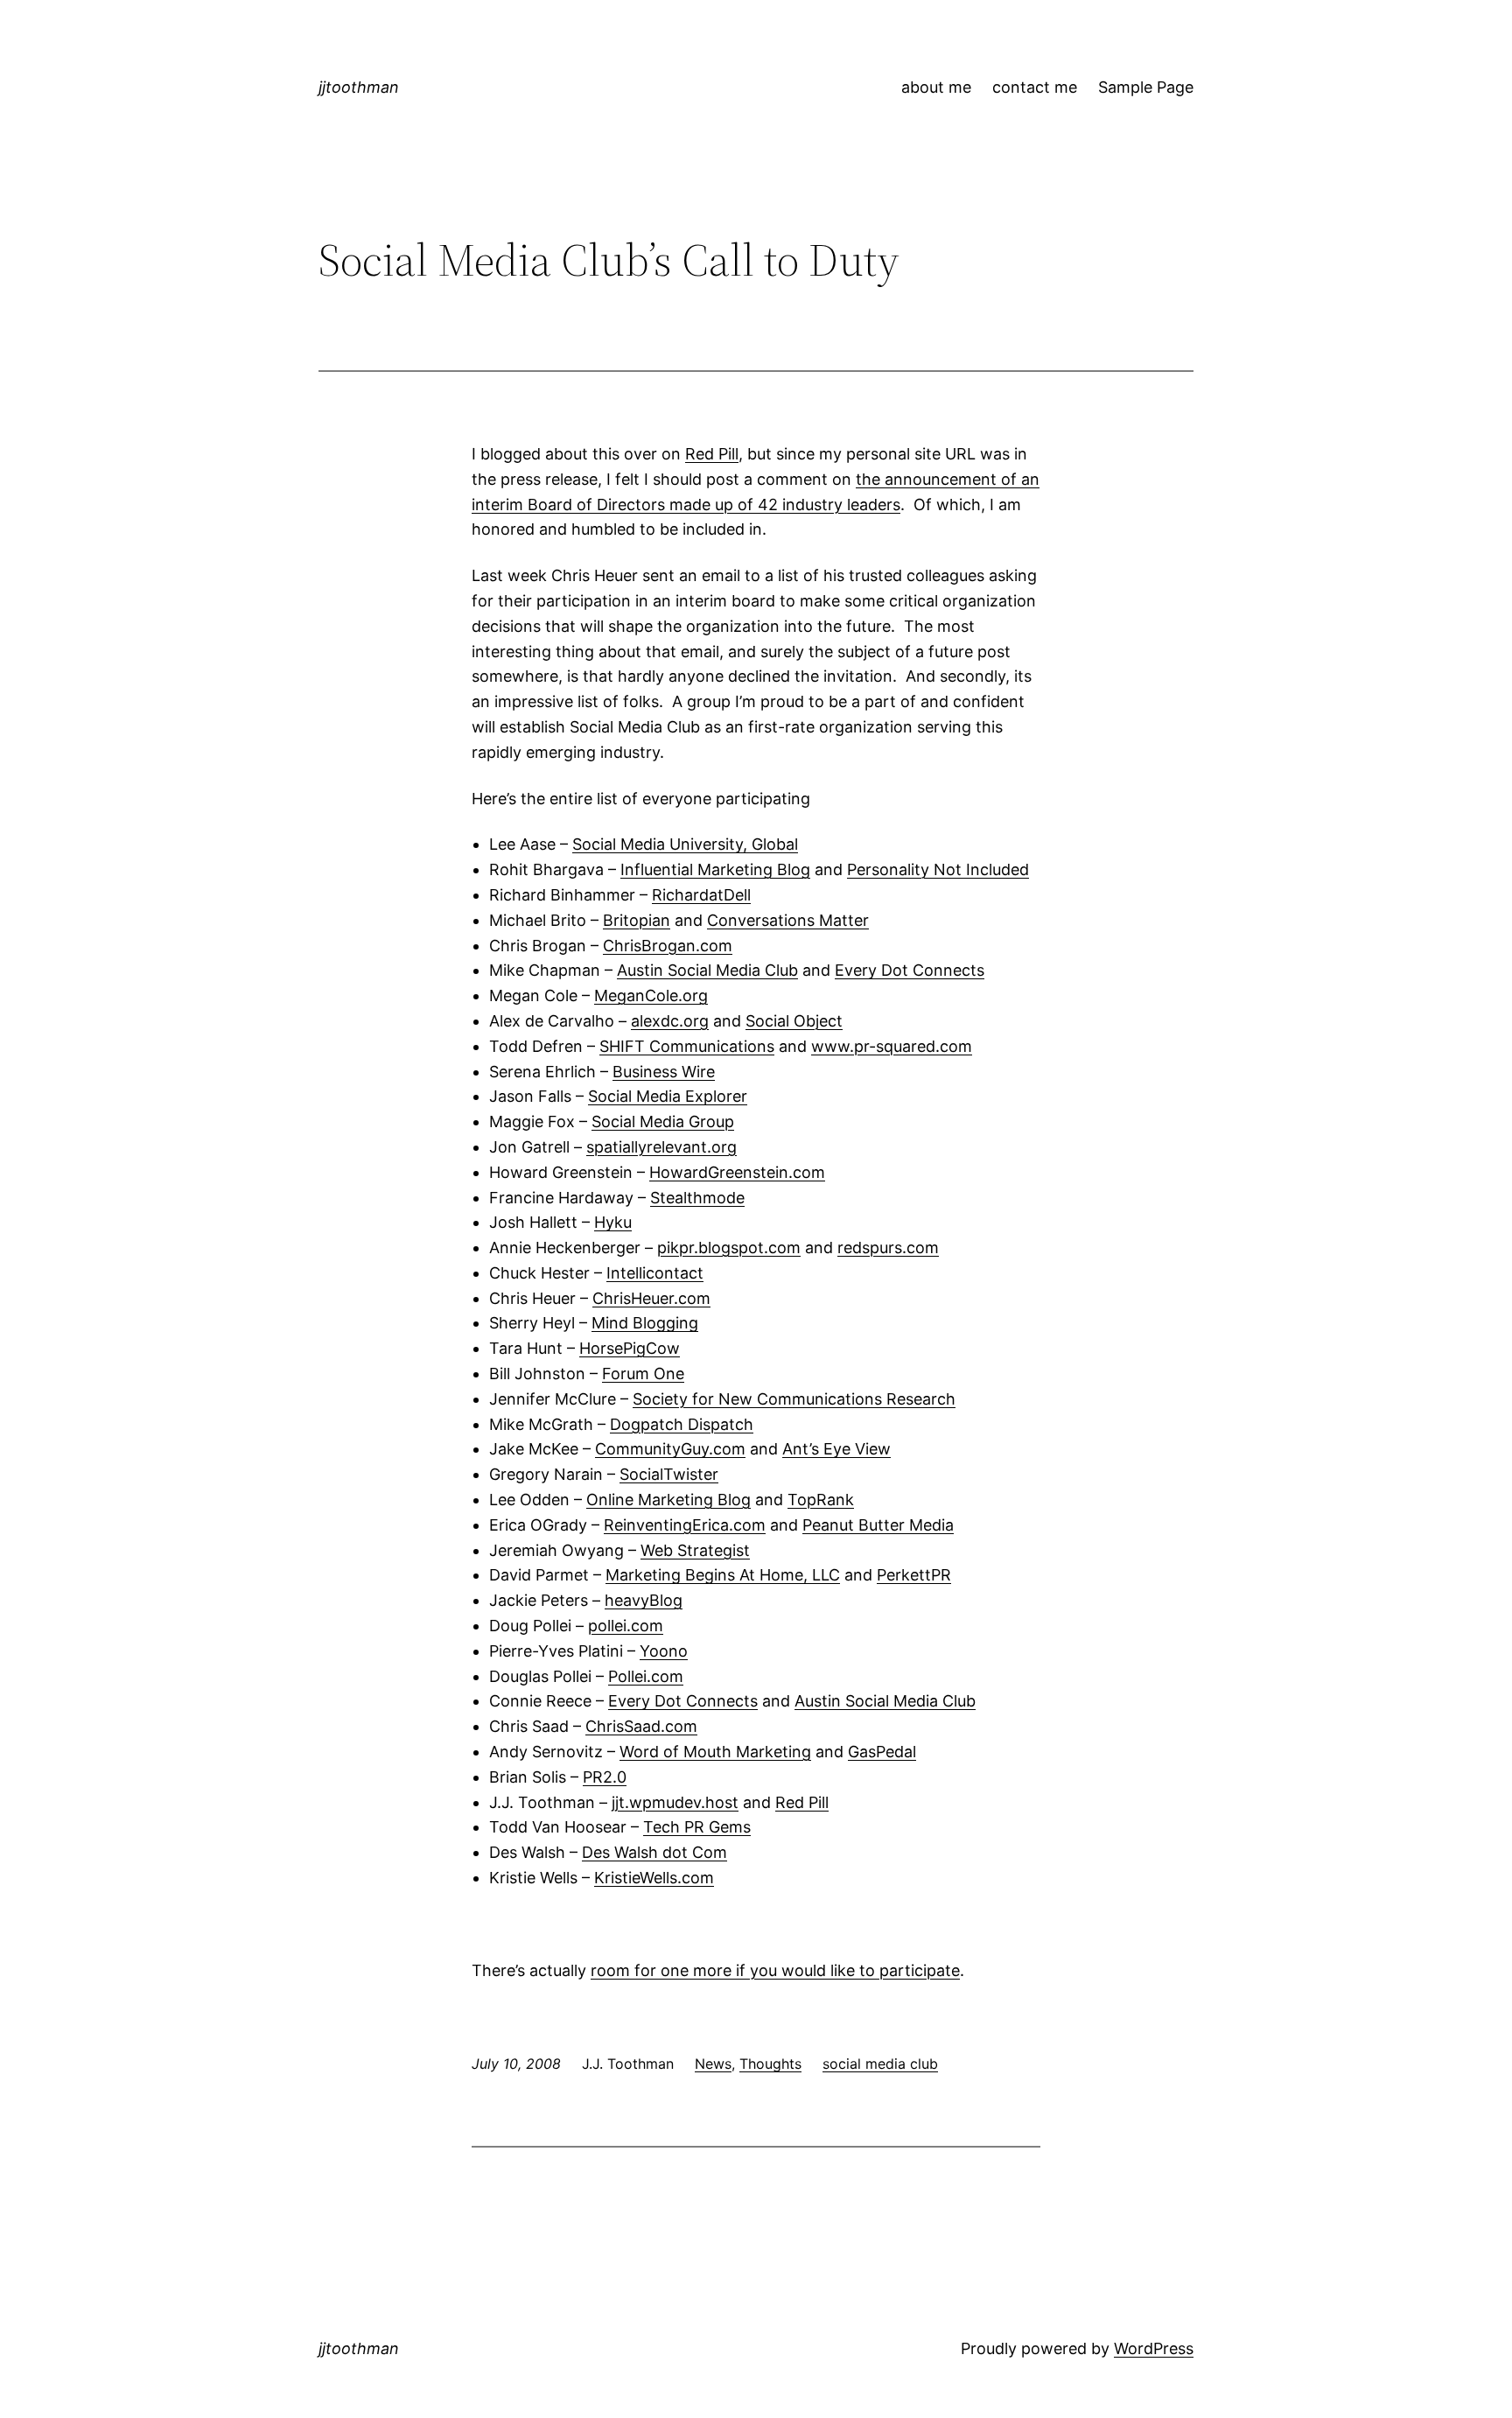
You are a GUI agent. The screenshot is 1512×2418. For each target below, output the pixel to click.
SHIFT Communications (687, 1046)
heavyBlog (644, 1600)
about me (936, 87)
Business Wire (664, 1072)
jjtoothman (359, 87)
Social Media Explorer (668, 1096)
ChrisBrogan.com (668, 946)
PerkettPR (914, 1575)
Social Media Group (663, 1121)
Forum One (643, 1374)
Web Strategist (695, 1550)
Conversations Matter (788, 920)
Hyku (613, 1222)
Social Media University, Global (685, 844)
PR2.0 (605, 1777)
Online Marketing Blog (668, 1500)
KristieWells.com (654, 1878)
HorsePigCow (630, 1348)
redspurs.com (888, 1248)
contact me (1035, 87)
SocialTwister (669, 1474)
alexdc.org (670, 1021)
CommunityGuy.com (670, 1449)
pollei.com (626, 1626)
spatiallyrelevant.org (661, 1147)
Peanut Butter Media (878, 1525)
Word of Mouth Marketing (715, 1752)
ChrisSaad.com (641, 1726)
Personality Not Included (938, 869)
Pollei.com (646, 1676)
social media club (880, 2064)
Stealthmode (697, 1198)
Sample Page (1146, 87)
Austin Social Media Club (707, 970)
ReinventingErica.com (685, 1525)
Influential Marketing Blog (715, 869)
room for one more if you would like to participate (775, 1970)
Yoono (664, 1651)
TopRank (821, 1500)
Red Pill (712, 454)
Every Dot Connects (910, 970)
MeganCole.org (651, 995)
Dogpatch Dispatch (682, 1424)
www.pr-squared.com (892, 1046)
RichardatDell (701, 895)
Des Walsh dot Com (654, 1852)
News (713, 2064)
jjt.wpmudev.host (675, 1802)
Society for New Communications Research (794, 1399)
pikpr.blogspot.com (729, 1248)
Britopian (637, 920)
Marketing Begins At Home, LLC (723, 1575)
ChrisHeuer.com (651, 1298)
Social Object (794, 1021)
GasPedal (882, 1752)
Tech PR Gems (697, 1827)
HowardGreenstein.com (737, 1172)
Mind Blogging (645, 1323)
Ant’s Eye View (836, 1449)
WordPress (1154, 2348)
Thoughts (770, 2064)
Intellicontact (655, 1273)
